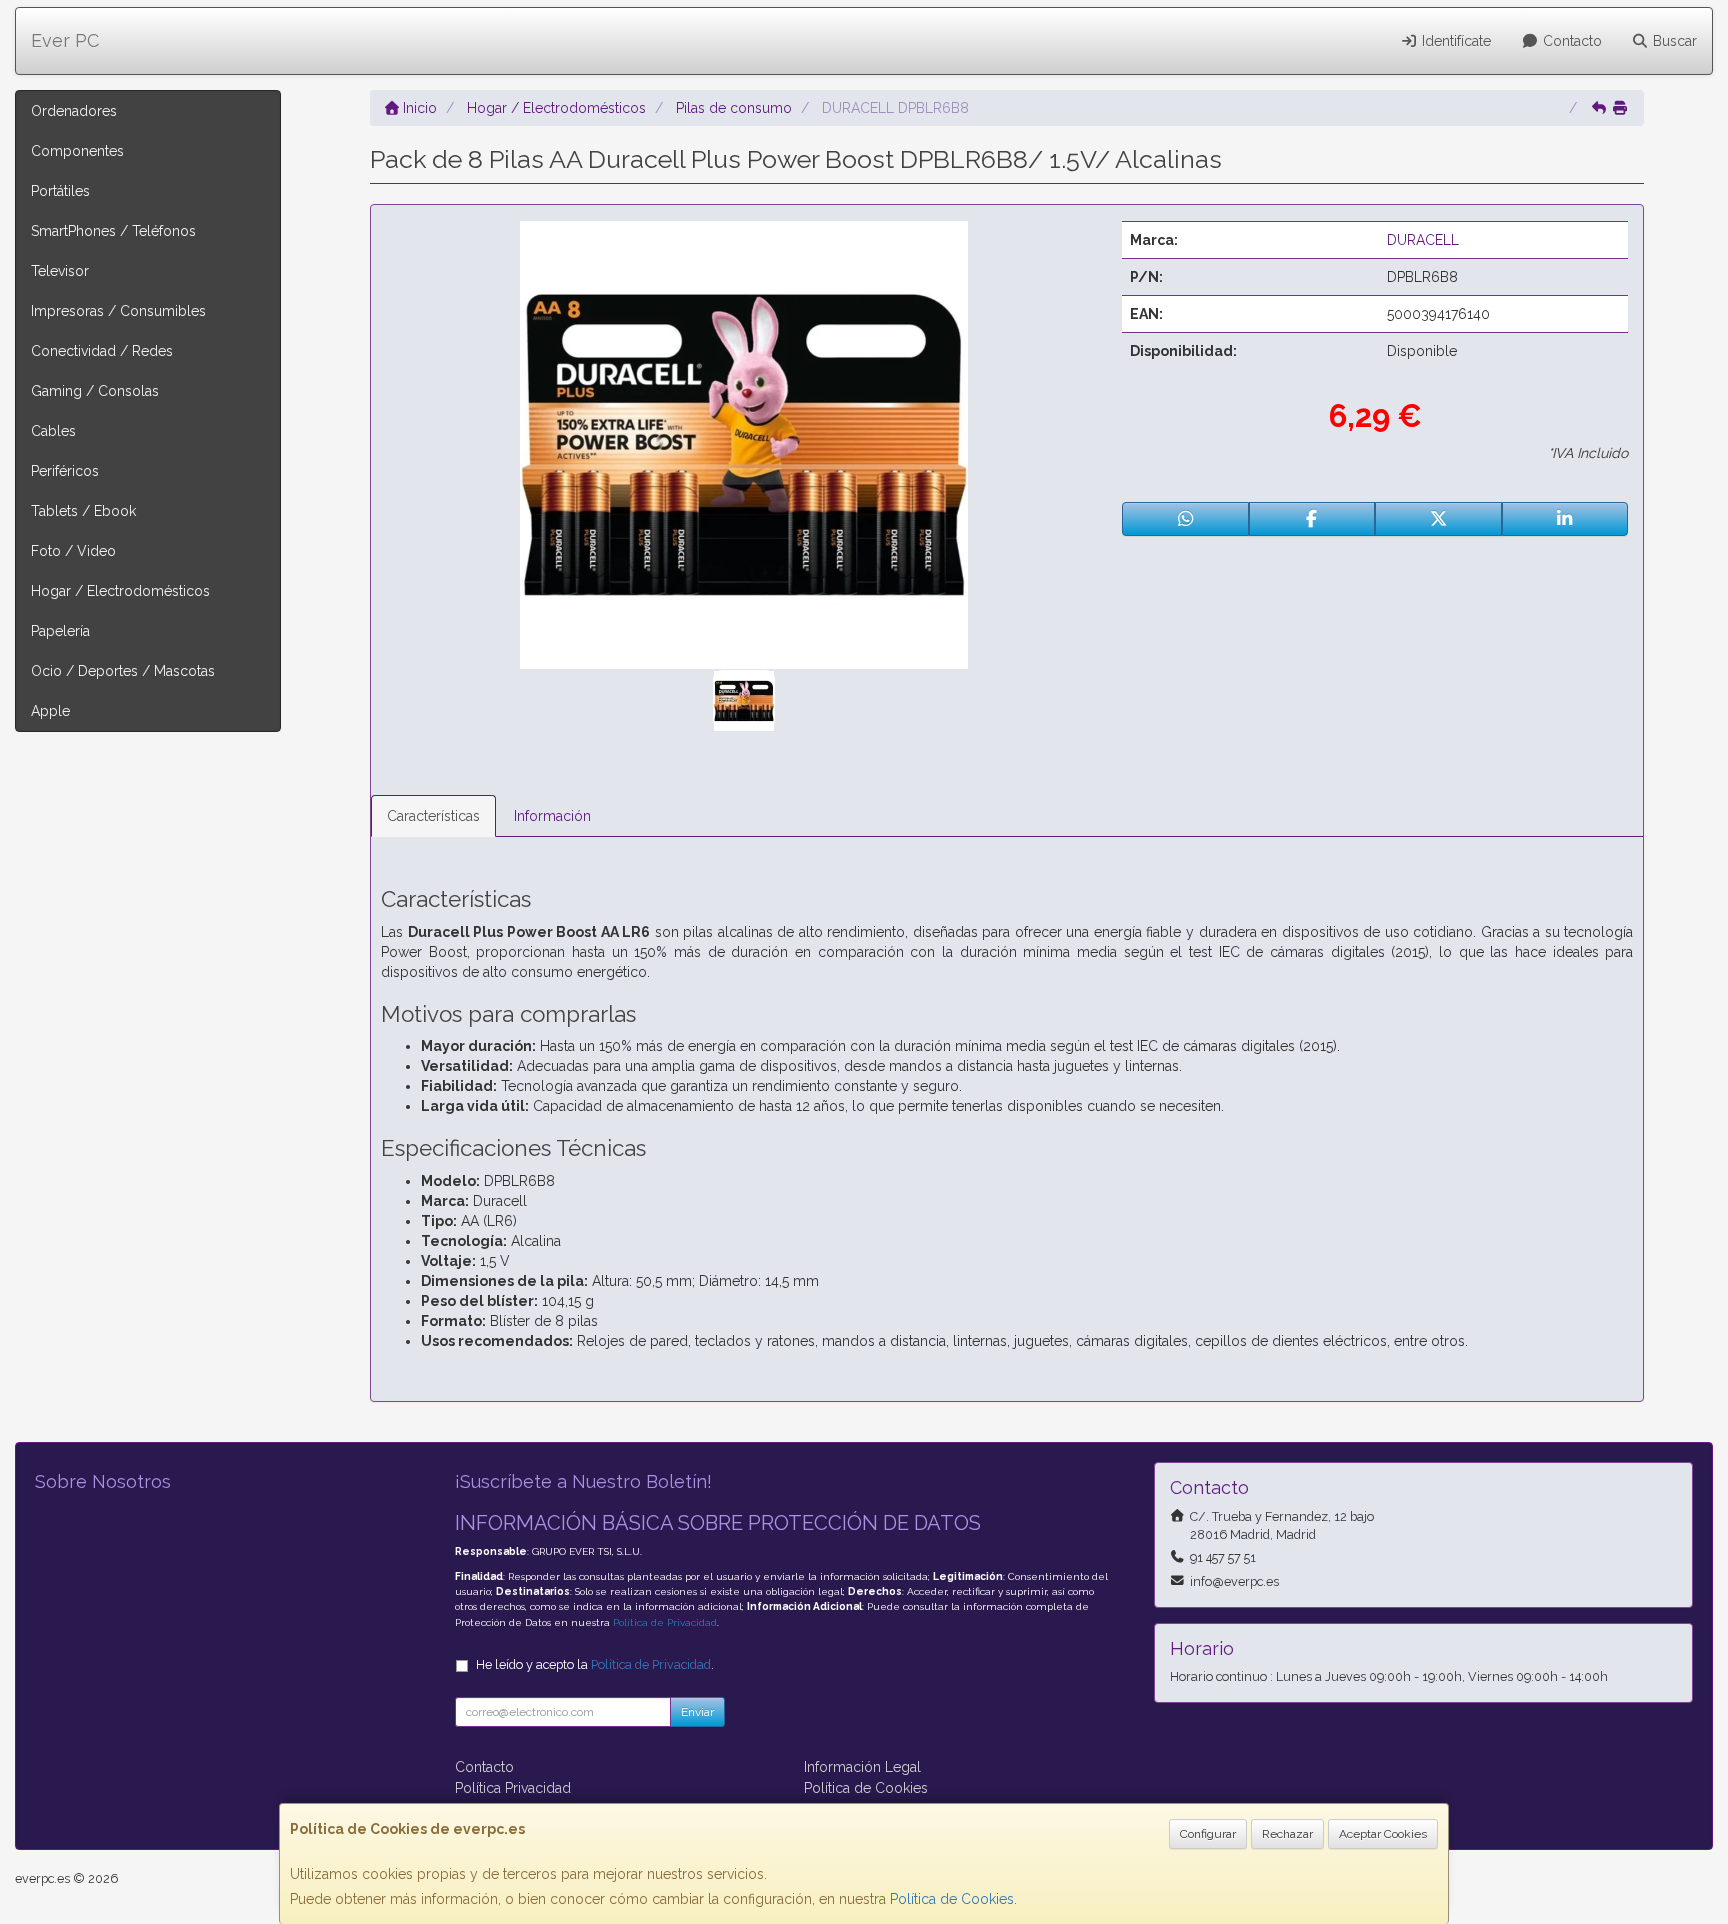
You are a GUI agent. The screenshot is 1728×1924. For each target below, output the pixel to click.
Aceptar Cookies (1383, 1834)
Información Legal (862, 1767)
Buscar (1673, 41)
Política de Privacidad (665, 1622)
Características (433, 816)
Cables (53, 431)
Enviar (697, 1712)
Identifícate (1454, 41)
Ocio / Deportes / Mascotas (123, 671)
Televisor (60, 271)
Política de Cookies (952, 1899)
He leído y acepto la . (595, 1664)
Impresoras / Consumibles (118, 311)
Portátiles (60, 191)
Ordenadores (74, 111)
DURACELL (1423, 240)
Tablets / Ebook (83, 511)
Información (552, 816)
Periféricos (65, 471)
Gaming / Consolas (95, 391)
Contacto (1570, 41)
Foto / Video (73, 551)
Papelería (60, 631)
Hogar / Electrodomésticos (120, 591)
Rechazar (1287, 1834)
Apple (50, 711)
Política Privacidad (513, 1788)
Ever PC (65, 40)
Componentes (77, 151)
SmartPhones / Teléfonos (113, 231)
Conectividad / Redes (102, 351)
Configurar (1208, 1834)
